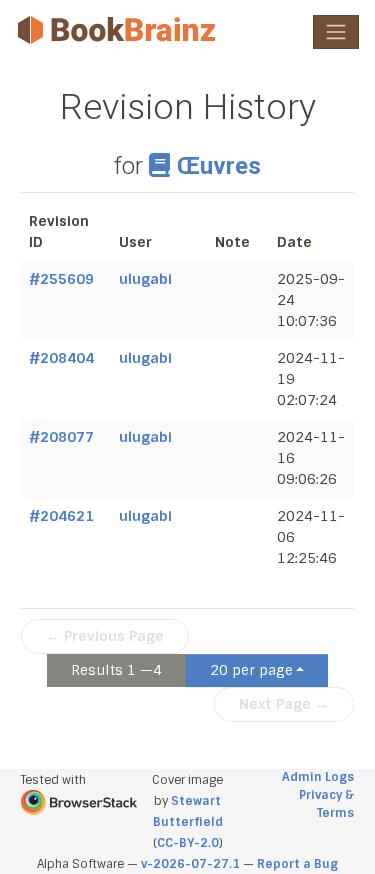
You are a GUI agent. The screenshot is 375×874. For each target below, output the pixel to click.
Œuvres (219, 166)
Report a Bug (297, 864)
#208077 (61, 437)
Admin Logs (318, 777)
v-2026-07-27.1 (190, 864)
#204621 (61, 516)
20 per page (251, 670)
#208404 (61, 358)
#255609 (61, 279)
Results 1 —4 (116, 670)
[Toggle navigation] (336, 32)
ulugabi (145, 279)
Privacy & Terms (326, 804)
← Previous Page (105, 636)
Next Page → (284, 704)
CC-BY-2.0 (188, 843)
